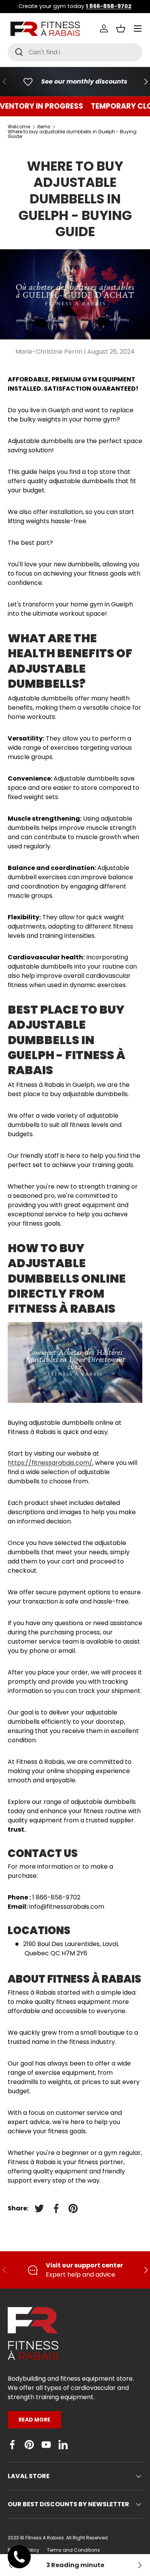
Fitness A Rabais (45, 2538)
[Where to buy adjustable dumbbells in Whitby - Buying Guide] (139, 2565)
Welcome (19, 127)
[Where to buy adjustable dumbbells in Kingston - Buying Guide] (11, 2565)
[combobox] (75, 52)
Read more (34, 2420)
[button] (121, 29)
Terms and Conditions (73, 2550)
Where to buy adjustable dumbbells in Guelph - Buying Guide (72, 134)
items (44, 127)
